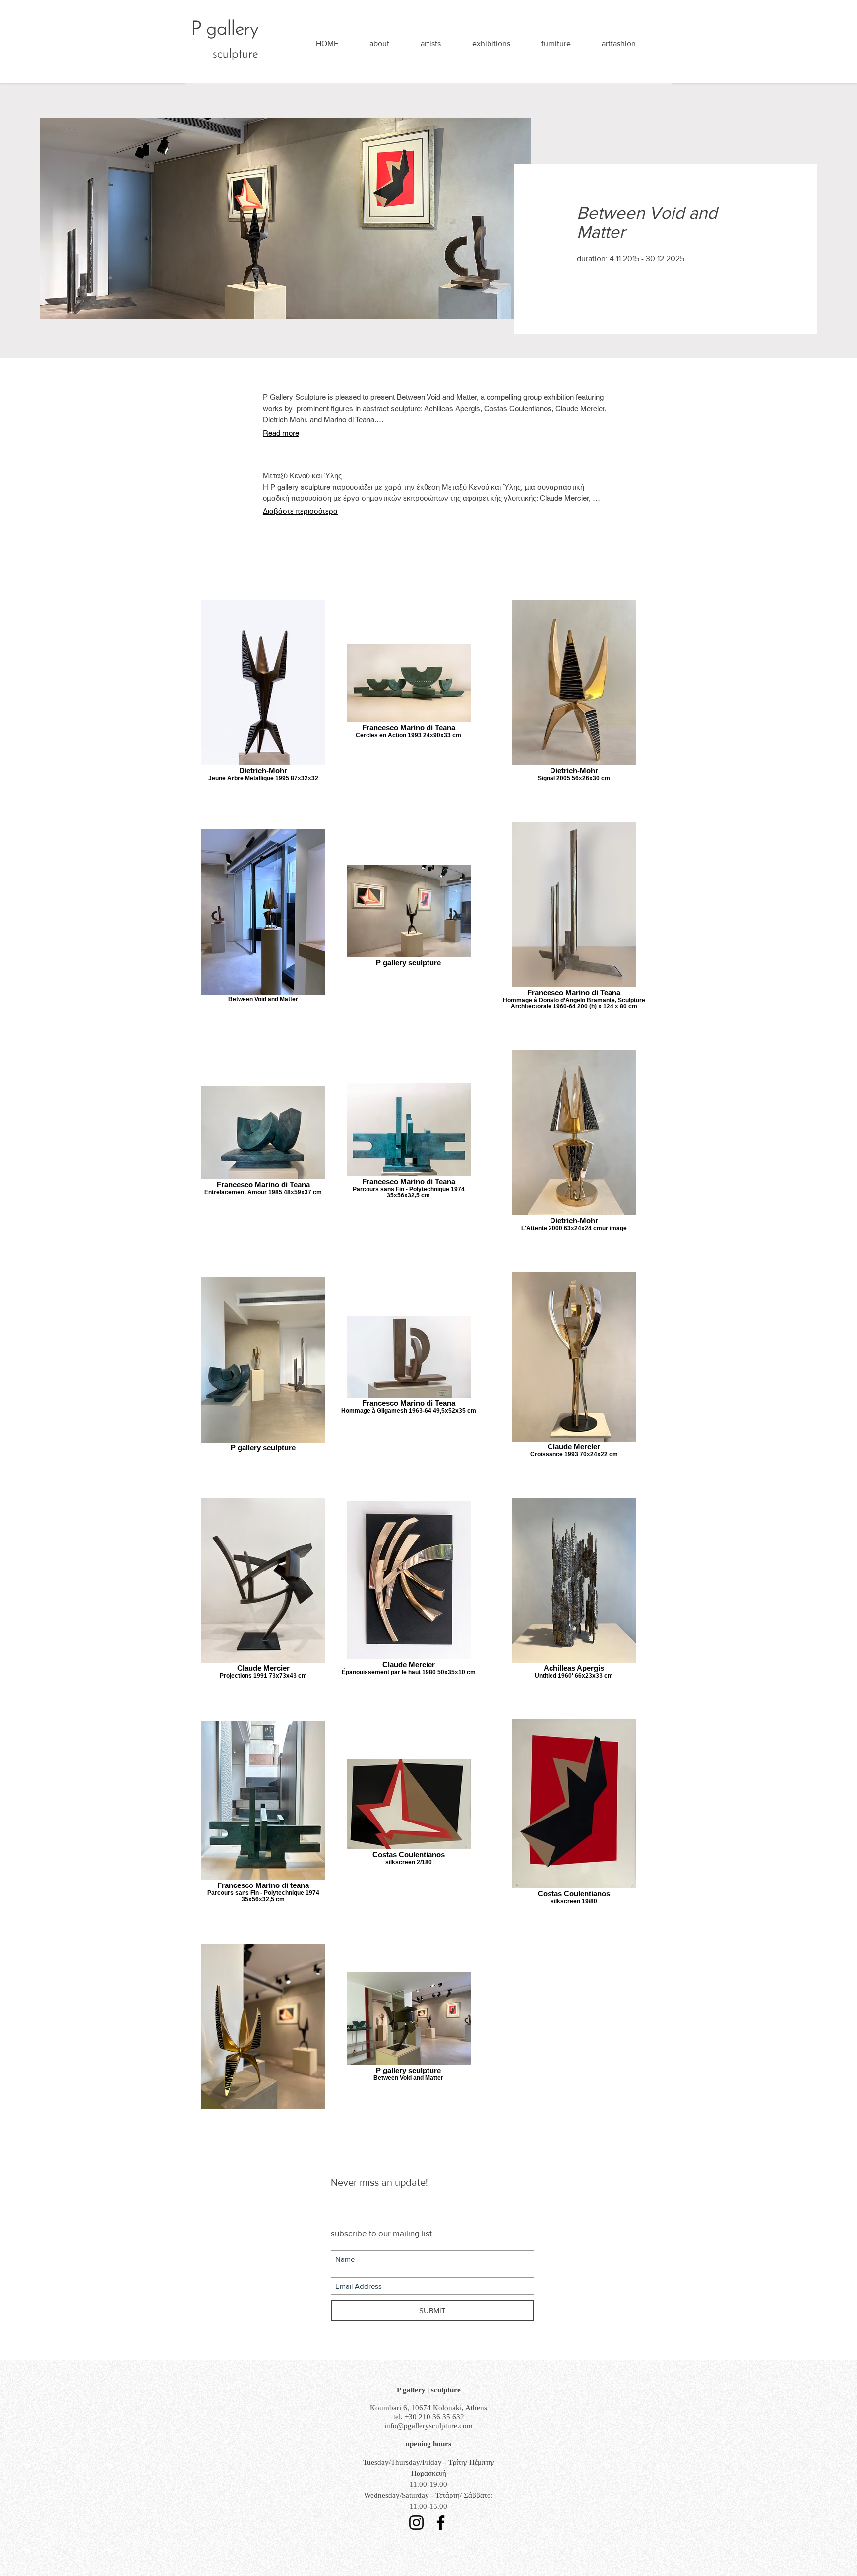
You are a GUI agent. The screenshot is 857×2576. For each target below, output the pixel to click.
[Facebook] (441, 2523)
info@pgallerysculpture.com (428, 2426)
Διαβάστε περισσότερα (300, 511)
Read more (281, 433)
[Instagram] (416, 2523)
